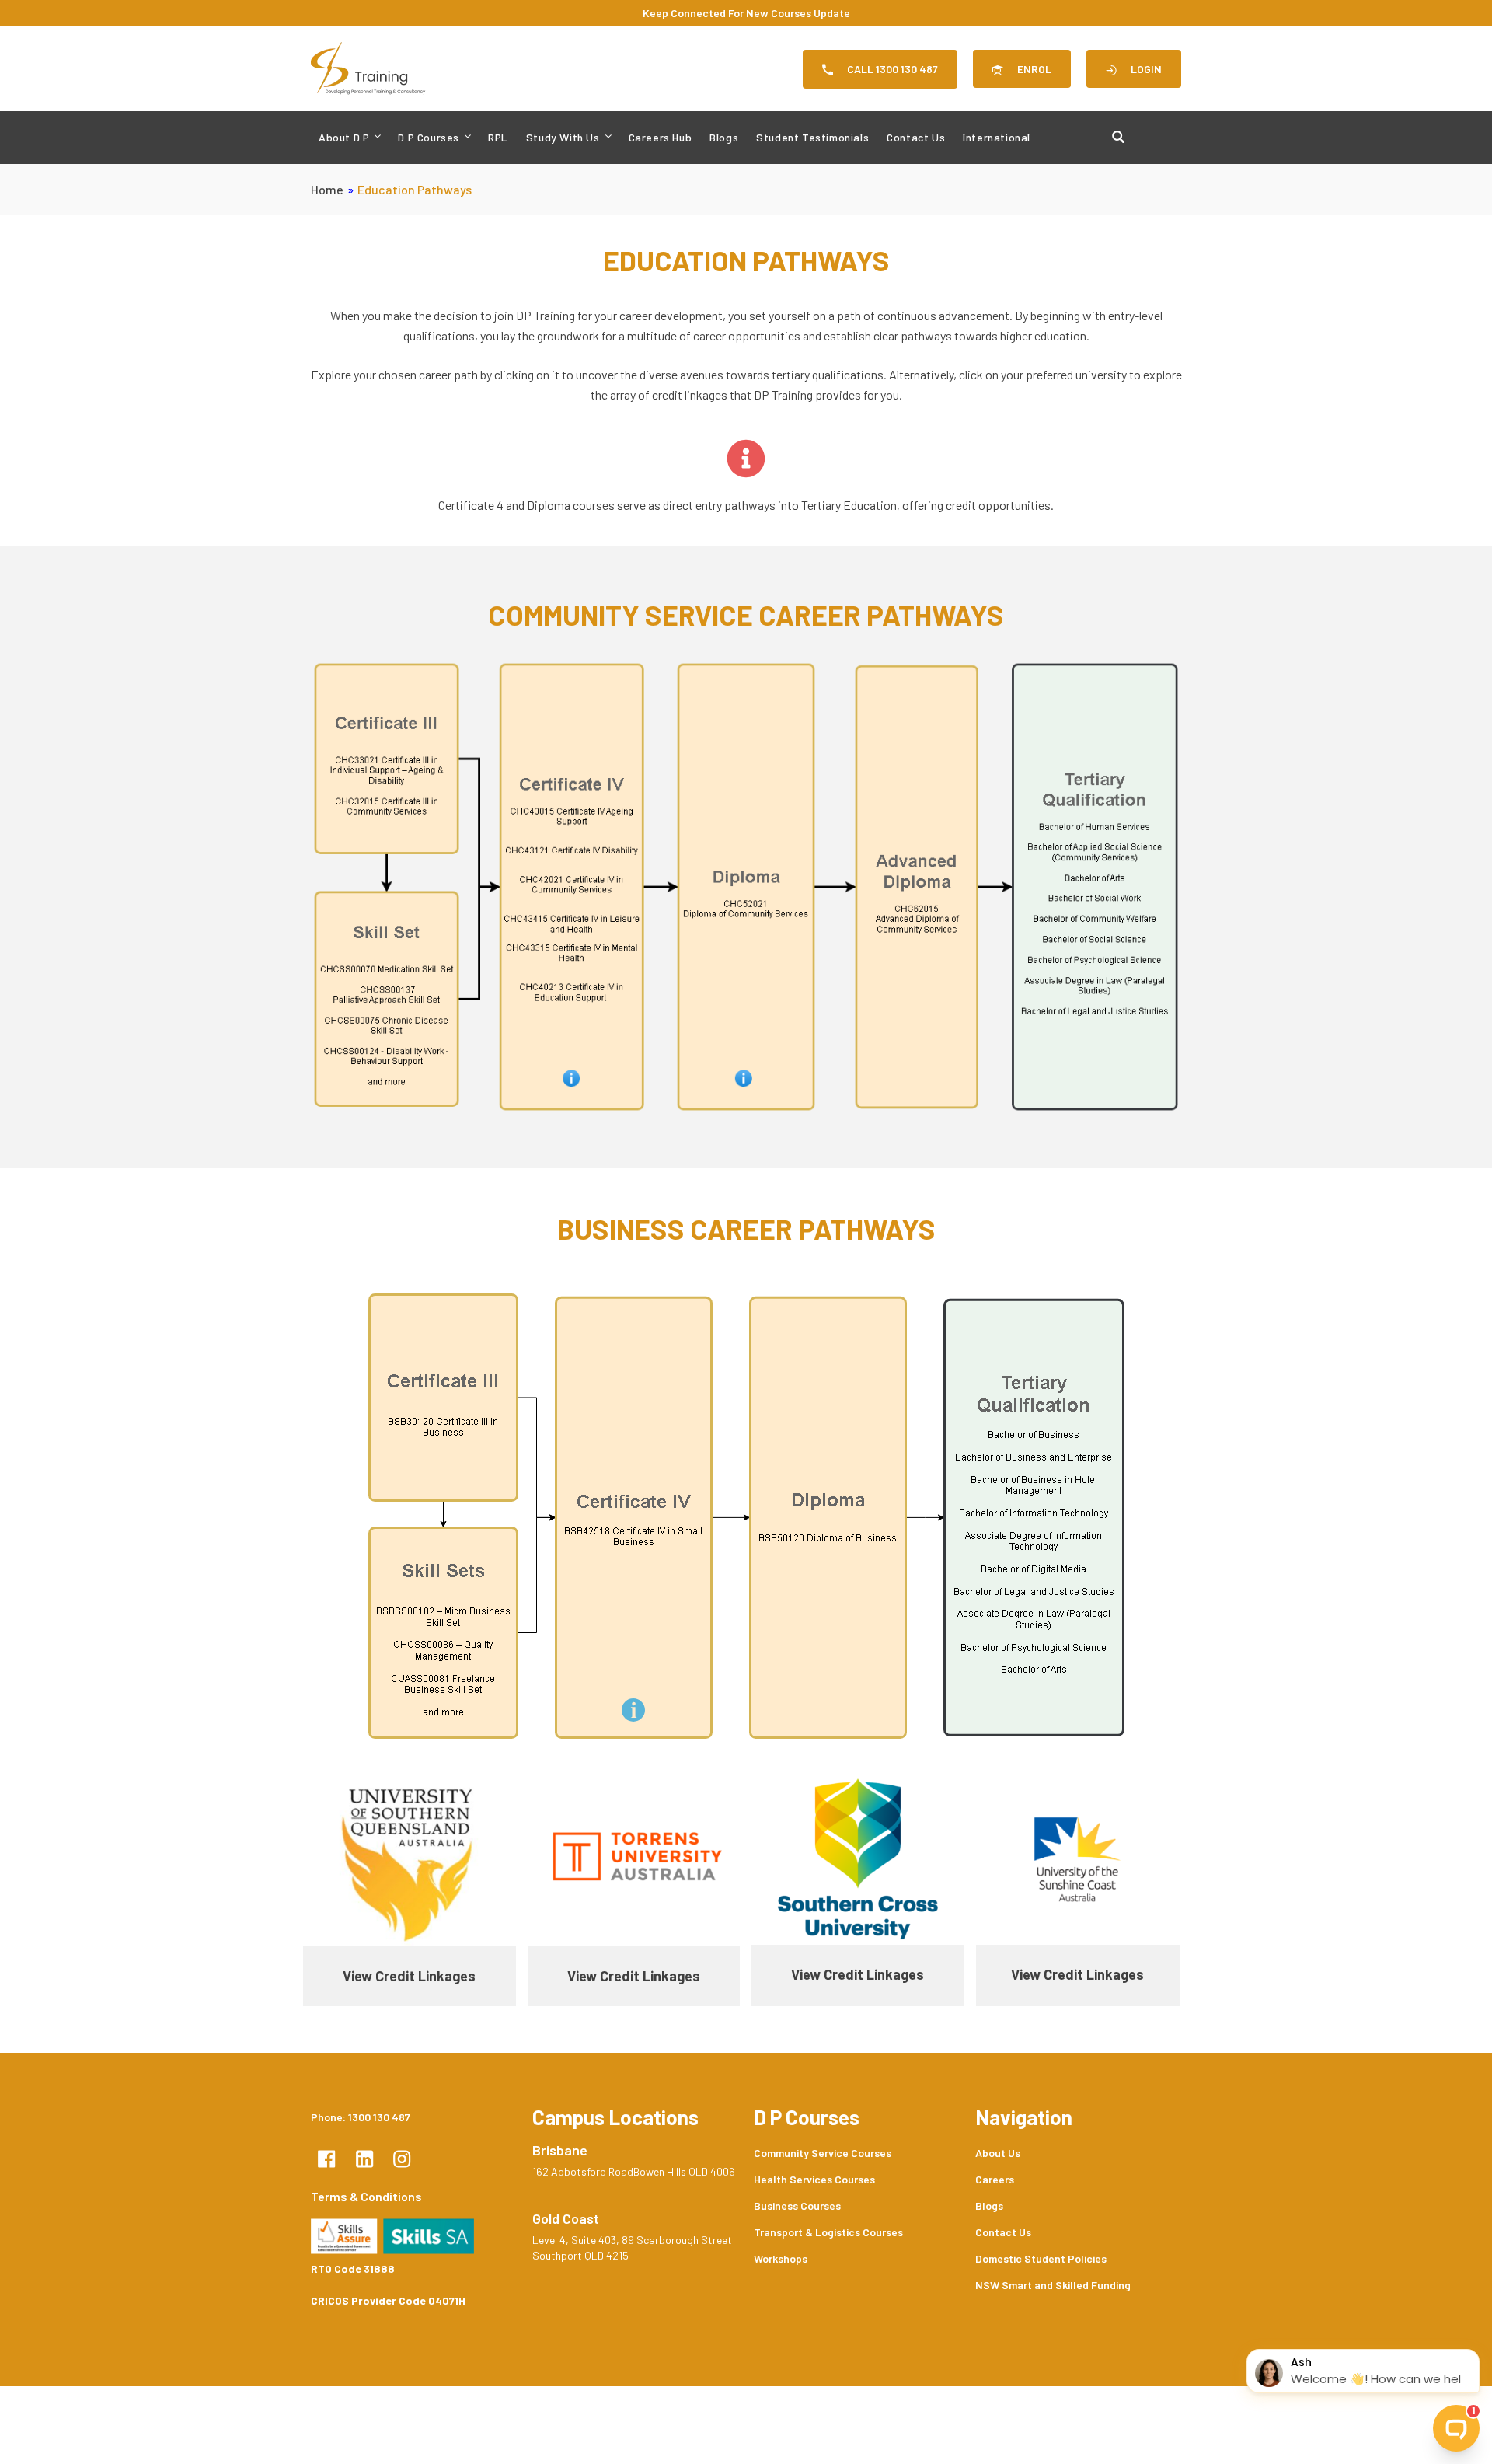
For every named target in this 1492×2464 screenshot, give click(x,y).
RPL (498, 137)
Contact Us (916, 137)
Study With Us (563, 137)
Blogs (724, 137)
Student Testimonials (812, 137)
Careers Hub (661, 137)
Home (327, 189)
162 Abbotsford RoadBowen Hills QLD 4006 (634, 2171)
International (997, 137)
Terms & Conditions (366, 2196)
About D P (344, 137)
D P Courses (429, 137)
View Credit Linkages (409, 1976)
